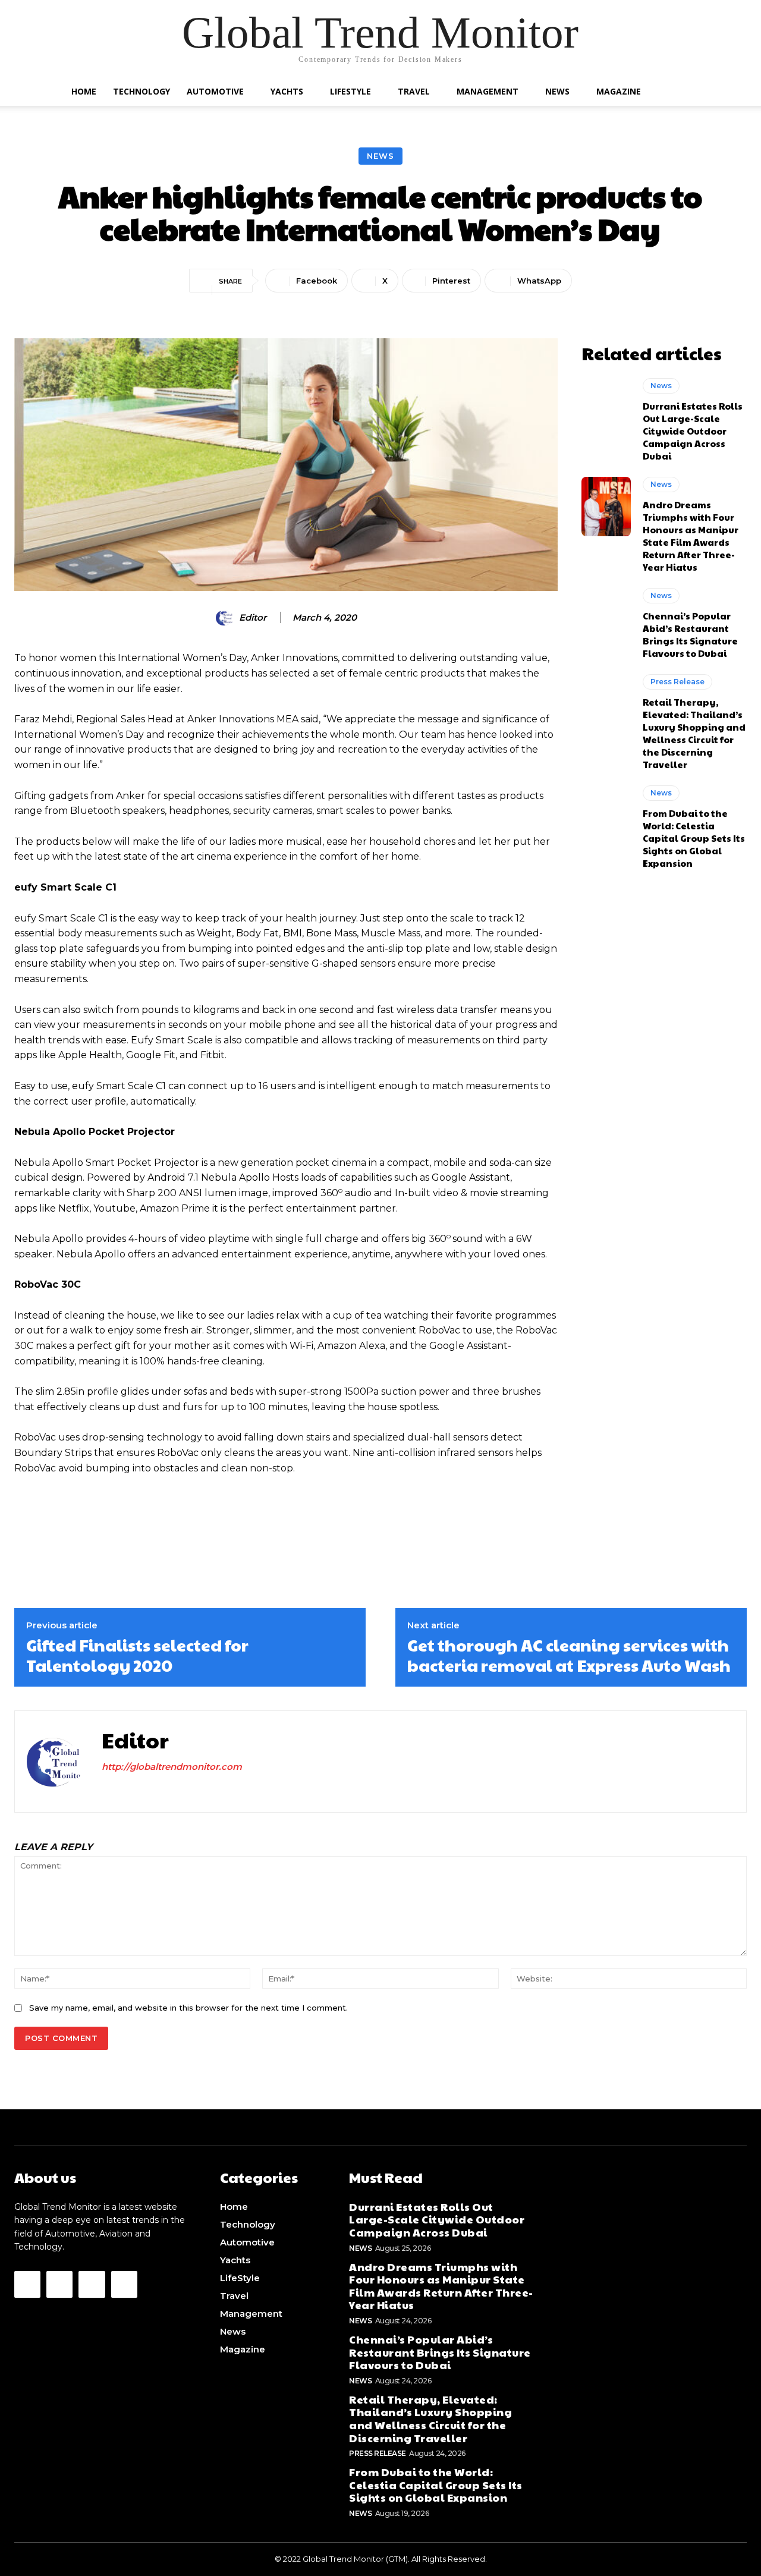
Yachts (287, 91)
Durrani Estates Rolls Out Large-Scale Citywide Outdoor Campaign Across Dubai (693, 431)
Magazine (619, 91)
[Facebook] (106, 1790)
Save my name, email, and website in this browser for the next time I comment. (188, 2008)
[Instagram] (127, 1790)
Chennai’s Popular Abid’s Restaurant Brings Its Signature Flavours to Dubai (690, 634)
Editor (253, 618)
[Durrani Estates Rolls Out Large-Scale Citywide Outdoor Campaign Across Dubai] (606, 408)
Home (84, 91)
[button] (684, 92)
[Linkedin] (148, 1790)
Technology (141, 91)
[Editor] (227, 618)
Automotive (215, 91)
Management (488, 91)
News (557, 91)
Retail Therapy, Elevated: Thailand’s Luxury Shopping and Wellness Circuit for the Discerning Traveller (694, 733)
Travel (414, 91)
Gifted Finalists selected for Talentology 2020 (137, 1655)
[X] (169, 1790)
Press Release (677, 682)
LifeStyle (350, 91)
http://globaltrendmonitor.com (172, 1767)
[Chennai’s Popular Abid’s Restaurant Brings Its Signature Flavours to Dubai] (606, 618)
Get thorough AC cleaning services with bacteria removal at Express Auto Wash (569, 1655)
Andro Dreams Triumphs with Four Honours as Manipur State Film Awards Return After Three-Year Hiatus (691, 536)
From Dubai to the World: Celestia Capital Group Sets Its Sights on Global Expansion (694, 838)
